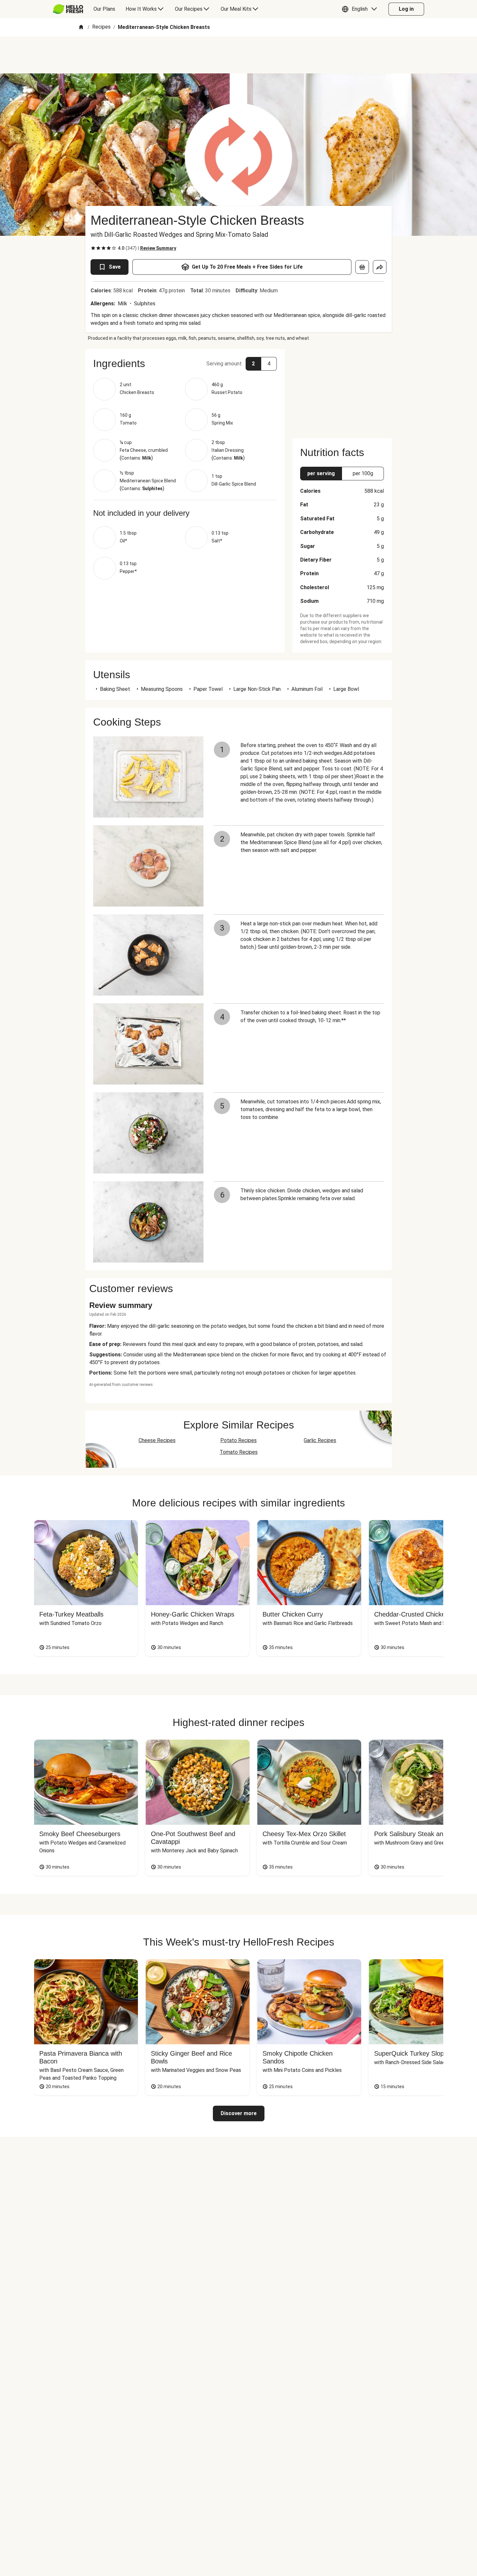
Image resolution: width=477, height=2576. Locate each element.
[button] (361, 9)
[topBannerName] (238, 55)
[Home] (81, 27)
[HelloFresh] (68, 9)
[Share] (380, 267)
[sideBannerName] (342, 390)
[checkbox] (93, 248)
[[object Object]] (362, 267)
